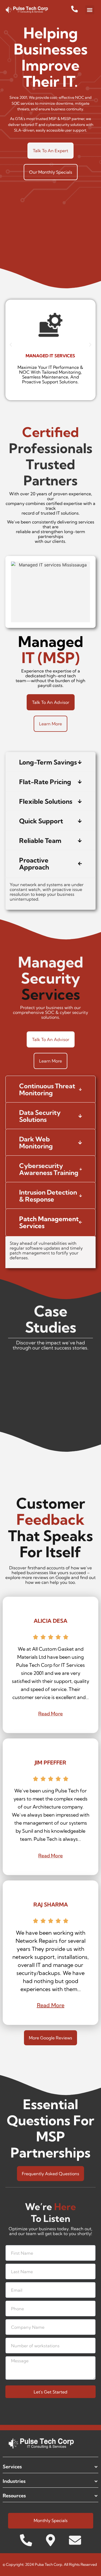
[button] (90, 10)
